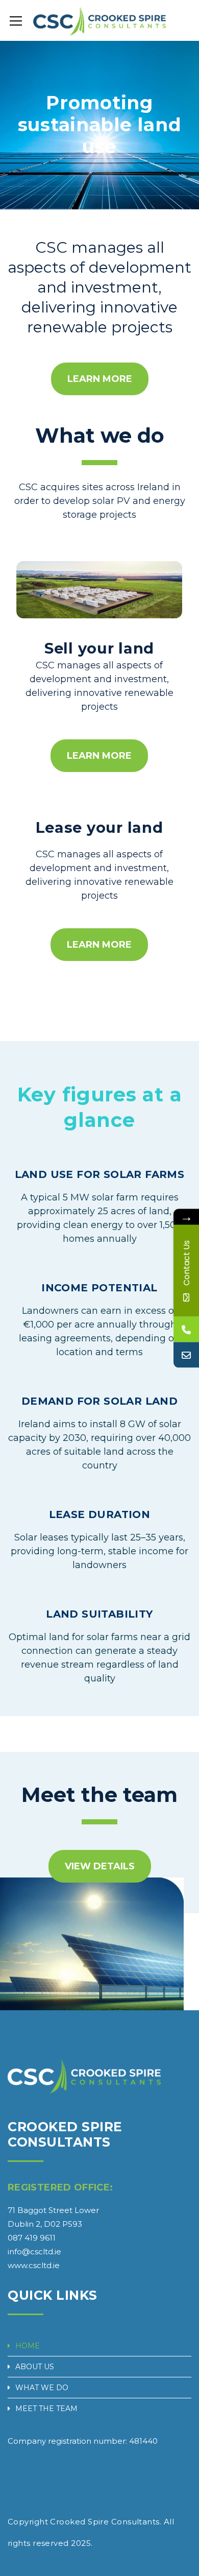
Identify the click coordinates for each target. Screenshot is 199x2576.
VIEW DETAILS (100, 1866)
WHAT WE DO (42, 2388)
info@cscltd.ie (34, 2252)
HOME (28, 2346)
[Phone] (186, 1329)
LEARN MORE (100, 379)
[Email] (186, 1355)
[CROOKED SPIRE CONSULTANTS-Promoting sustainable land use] (99, 20)
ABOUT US (35, 2367)
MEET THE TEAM (46, 2409)
